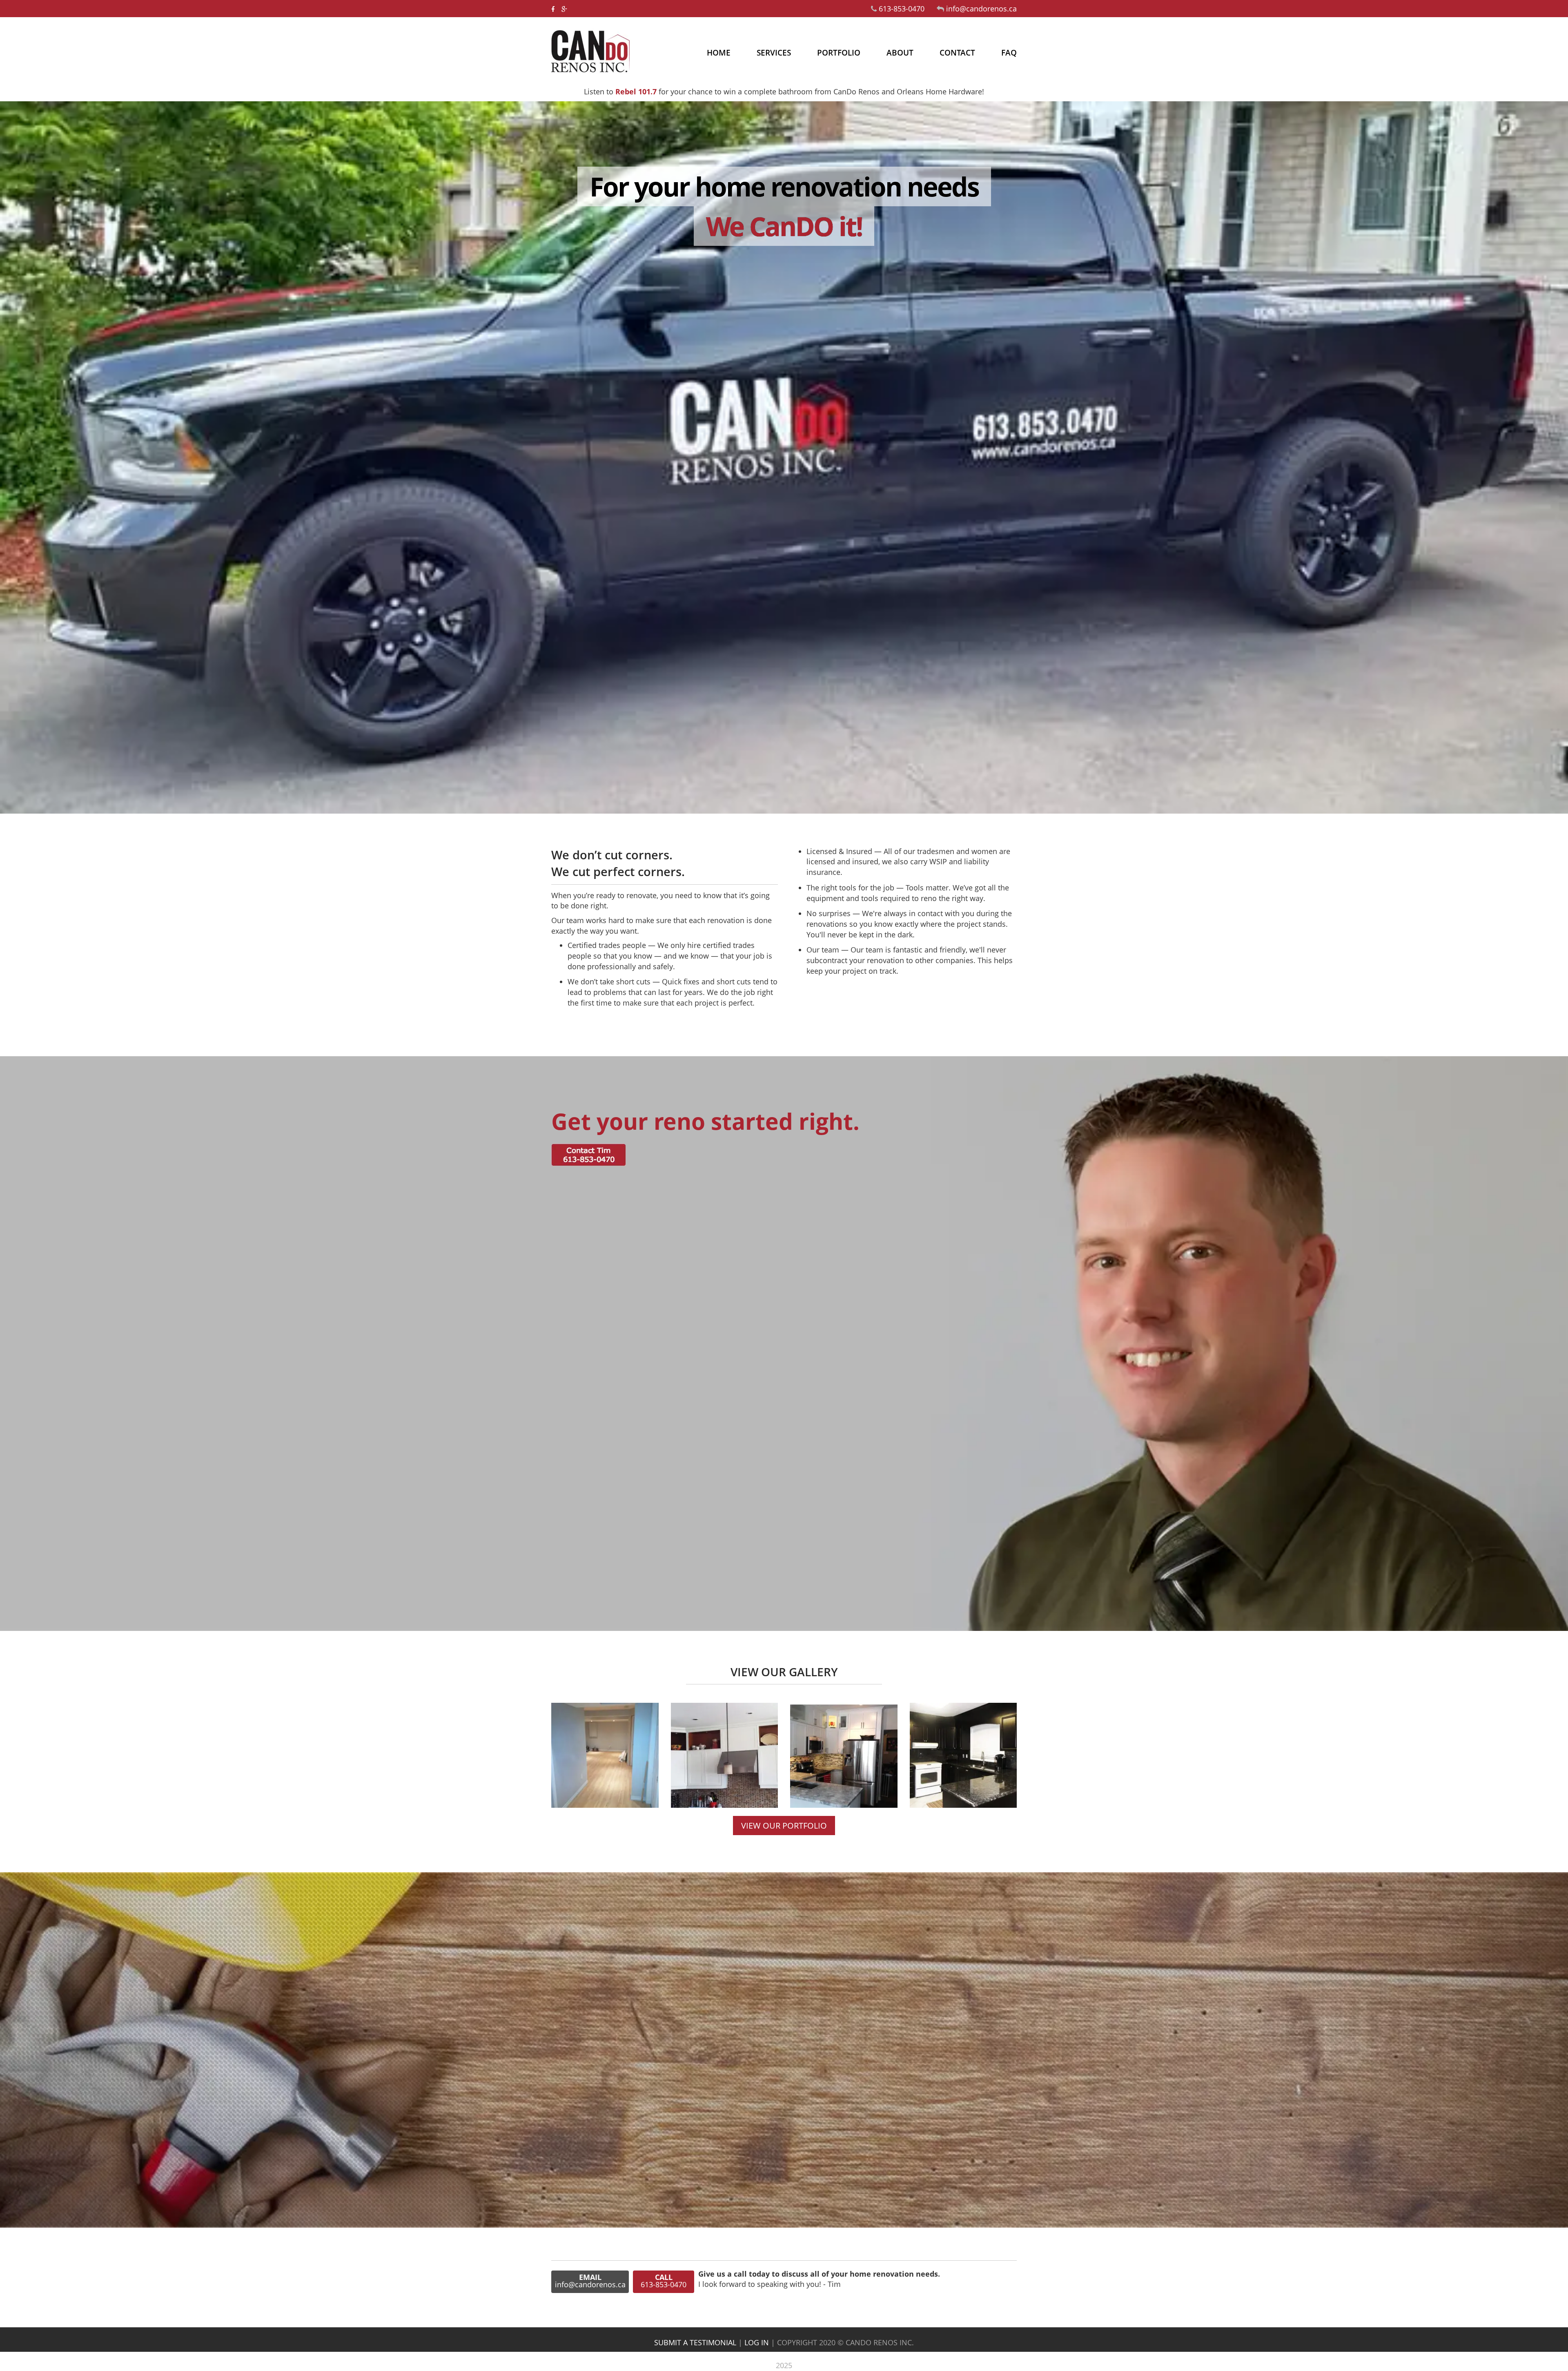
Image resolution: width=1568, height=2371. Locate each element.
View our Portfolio (784, 1826)
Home (719, 53)
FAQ (1009, 53)
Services (774, 53)
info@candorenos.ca (981, 9)
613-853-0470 (903, 9)
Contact (957, 53)
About (900, 53)
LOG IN (757, 2342)
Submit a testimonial (695, 2342)
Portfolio (839, 53)
